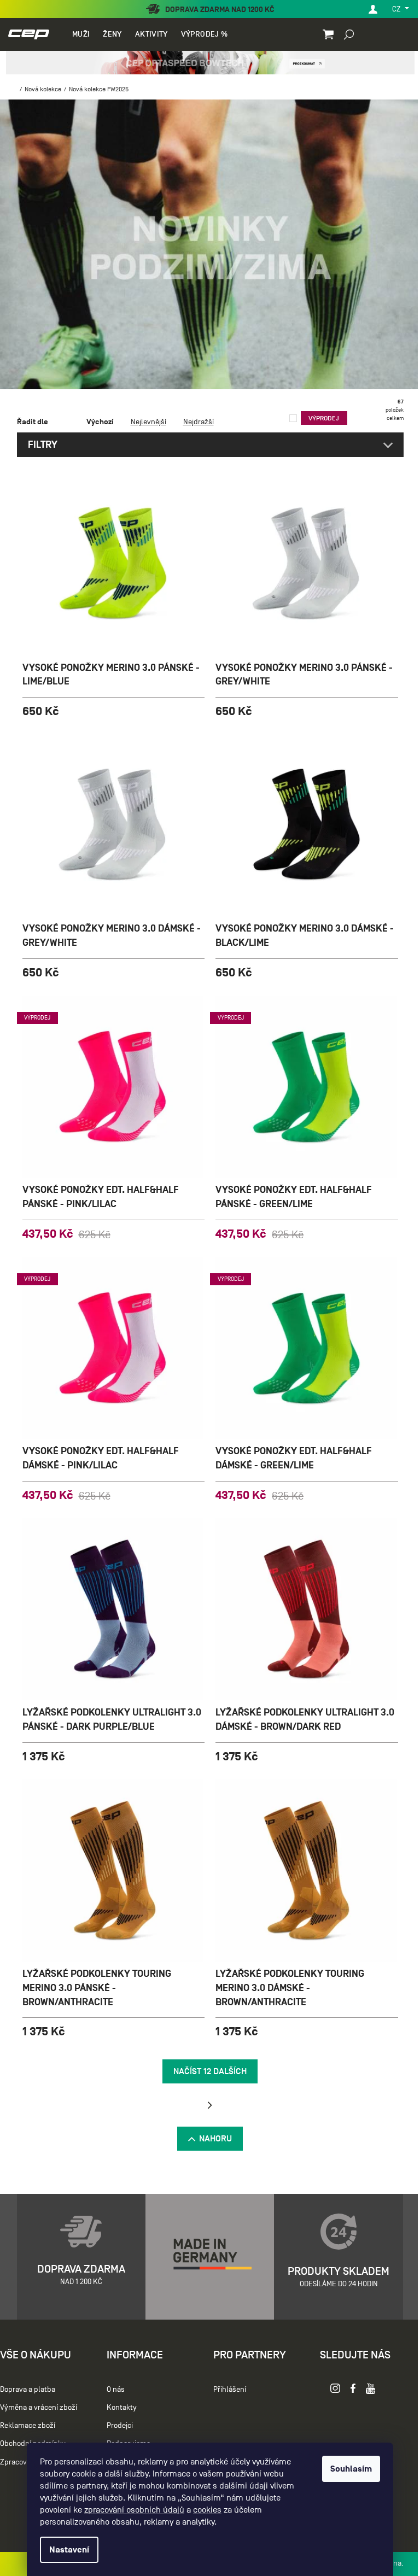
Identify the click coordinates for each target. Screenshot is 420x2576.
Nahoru (212, 2139)
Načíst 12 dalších (206, 2071)
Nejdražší (194, 422)
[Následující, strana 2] (206, 2105)
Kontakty (119, 2407)
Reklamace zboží (28, 2425)
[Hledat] (341, 34)
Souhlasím (347, 2469)
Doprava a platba (28, 2389)
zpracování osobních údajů (130, 2510)
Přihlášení (224, 2389)
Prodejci (117, 2425)
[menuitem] (80, 34)
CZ (389, 9)
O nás (113, 2389)
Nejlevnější (144, 422)
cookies (203, 2510)
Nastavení (65, 2550)
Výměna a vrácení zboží (39, 2407)
